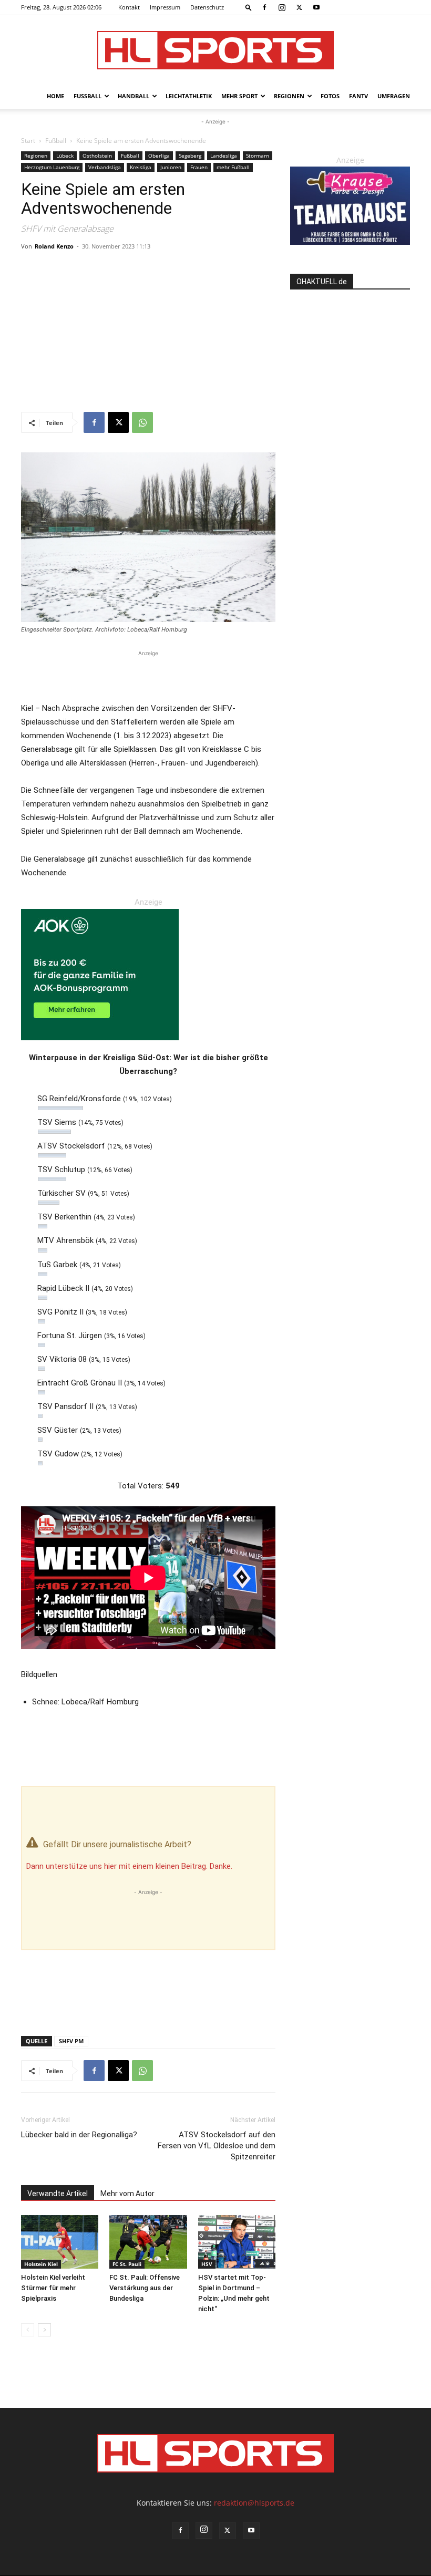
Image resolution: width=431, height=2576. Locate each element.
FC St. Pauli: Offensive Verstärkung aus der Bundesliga (145, 2288)
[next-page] (44, 2330)
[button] (249, 7)
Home (55, 96)
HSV (207, 2264)
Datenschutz (207, 7)
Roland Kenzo (54, 246)
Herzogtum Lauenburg (52, 167)
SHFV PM (71, 2041)
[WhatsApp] (142, 422)
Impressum (165, 7)
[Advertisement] (148, 333)
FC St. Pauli (127, 2264)
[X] (299, 7)
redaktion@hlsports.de (254, 2503)
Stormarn (258, 156)
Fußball (88, 96)
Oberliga (159, 156)
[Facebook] (264, 7)
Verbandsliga (105, 167)
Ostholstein (97, 156)
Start (28, 141)
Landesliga (224, 156)
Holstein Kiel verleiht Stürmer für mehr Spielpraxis (53, 2288)
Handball (134, 96)
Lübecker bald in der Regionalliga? (79, 2135)
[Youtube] (316, 7)
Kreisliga (141, 167)
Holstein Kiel (41, 2264)
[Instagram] (282, 7)
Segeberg (190, 156)
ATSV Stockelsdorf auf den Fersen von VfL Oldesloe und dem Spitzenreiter (217, 2146)
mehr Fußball (233, 167)
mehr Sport (239, 96)
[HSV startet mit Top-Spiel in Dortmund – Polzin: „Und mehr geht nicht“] (237, 2242)
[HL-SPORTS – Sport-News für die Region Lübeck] (215, 50)
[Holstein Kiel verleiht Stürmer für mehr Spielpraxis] (60, 2242)
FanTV (358, 96)
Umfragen (394, 96)
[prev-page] (28, 2330)
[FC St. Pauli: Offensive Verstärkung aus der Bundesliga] (148, 2242)
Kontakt (129, 7)
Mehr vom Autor (127, 2194)
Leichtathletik (189, 96)
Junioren (171, 167)
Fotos (330, 96)
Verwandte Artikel (58, 2194)
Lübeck (65, 156)
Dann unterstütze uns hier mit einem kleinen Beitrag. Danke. (129, 1866)
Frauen (199, 167)
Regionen (289, 96)
